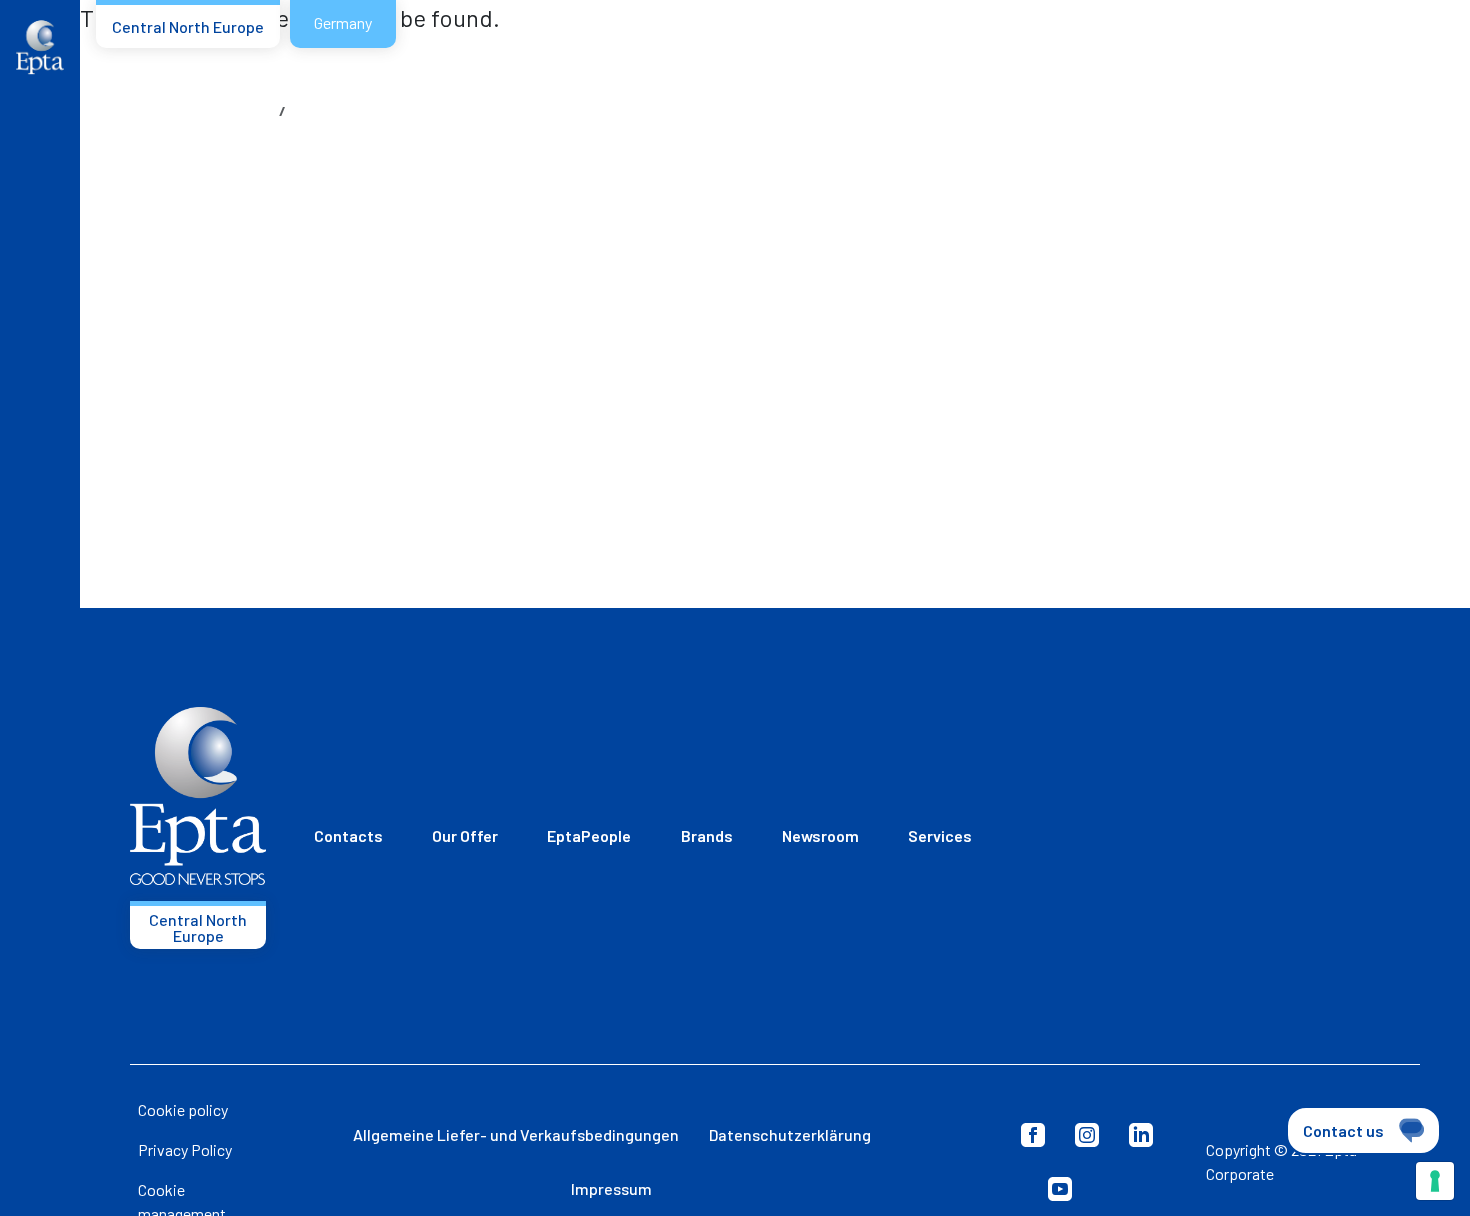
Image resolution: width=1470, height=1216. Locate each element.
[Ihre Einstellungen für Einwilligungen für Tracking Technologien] (1435, 1181)
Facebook (1033, 1135)
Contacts (348, 835)
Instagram (1087, 1135)
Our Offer (465, 835)
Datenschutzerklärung (790, 1134)
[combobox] (1380, 64)
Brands (707, 835)
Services (940, 835)
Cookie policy (183, 1109)
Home (253, 110)
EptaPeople (589, 835)
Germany (343, 22)
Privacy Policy (185, 1149)
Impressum (611, 1188)
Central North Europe (188, 26)
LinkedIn (1141, 1135)
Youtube (1060, 1189)
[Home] (40, 47)
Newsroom (820, 835)
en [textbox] (1340, 61)
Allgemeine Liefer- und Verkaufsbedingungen (516, 1134)
